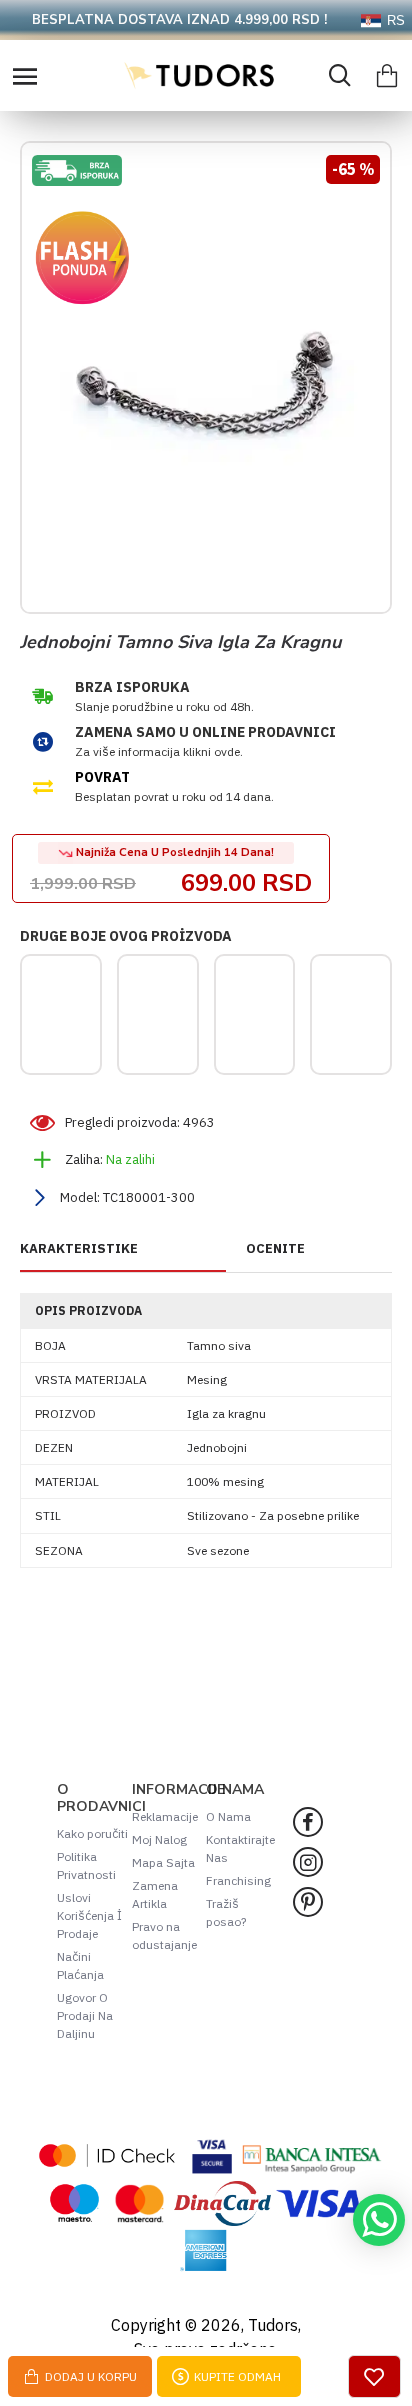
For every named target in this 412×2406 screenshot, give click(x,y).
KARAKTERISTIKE (79, 1249)
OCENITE (275, 1249)
